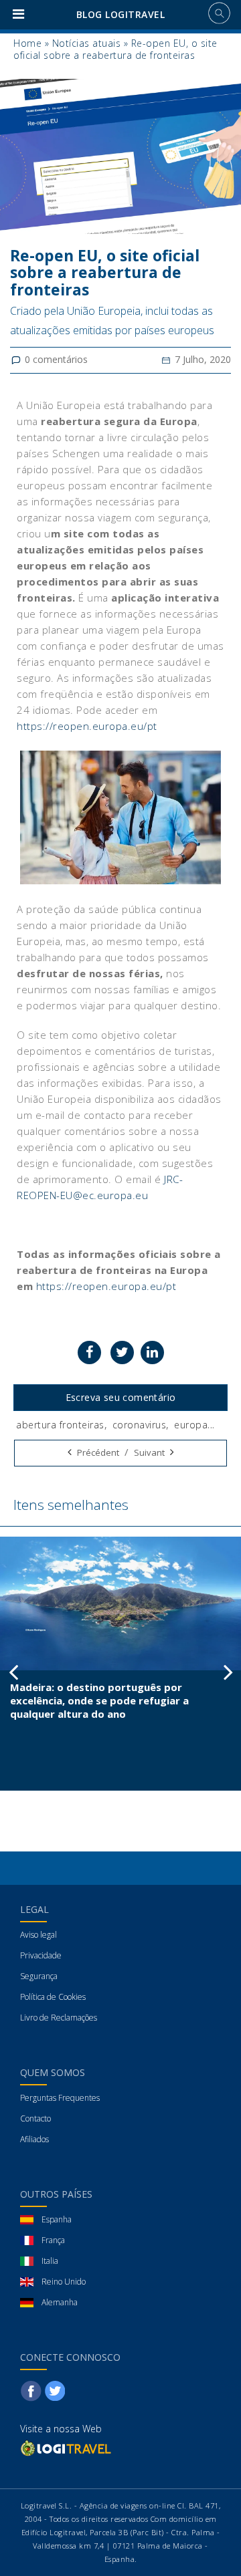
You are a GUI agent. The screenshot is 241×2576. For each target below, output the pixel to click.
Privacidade (41, 1955)
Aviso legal (38, 1935)
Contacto (35, 2118)
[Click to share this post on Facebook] (89, 1353)
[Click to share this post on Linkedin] (152, 1353)
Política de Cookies (53, 1997)
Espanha (57, 2219)
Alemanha (60, 2302)
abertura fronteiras (60, 1425)
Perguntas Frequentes (60, 2098)
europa (191, 1425)
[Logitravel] (67, 2448)
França (53, 2240)
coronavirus (140, 1425)
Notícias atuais (87, 43)
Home (27, 43)
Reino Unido (64, 2282)
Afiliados (34, 2139)
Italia (50, 2261)
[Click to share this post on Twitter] (122, 1353)
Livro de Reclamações (59, 2018)
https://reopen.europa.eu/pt (87, 726)
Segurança (39, 1976)
